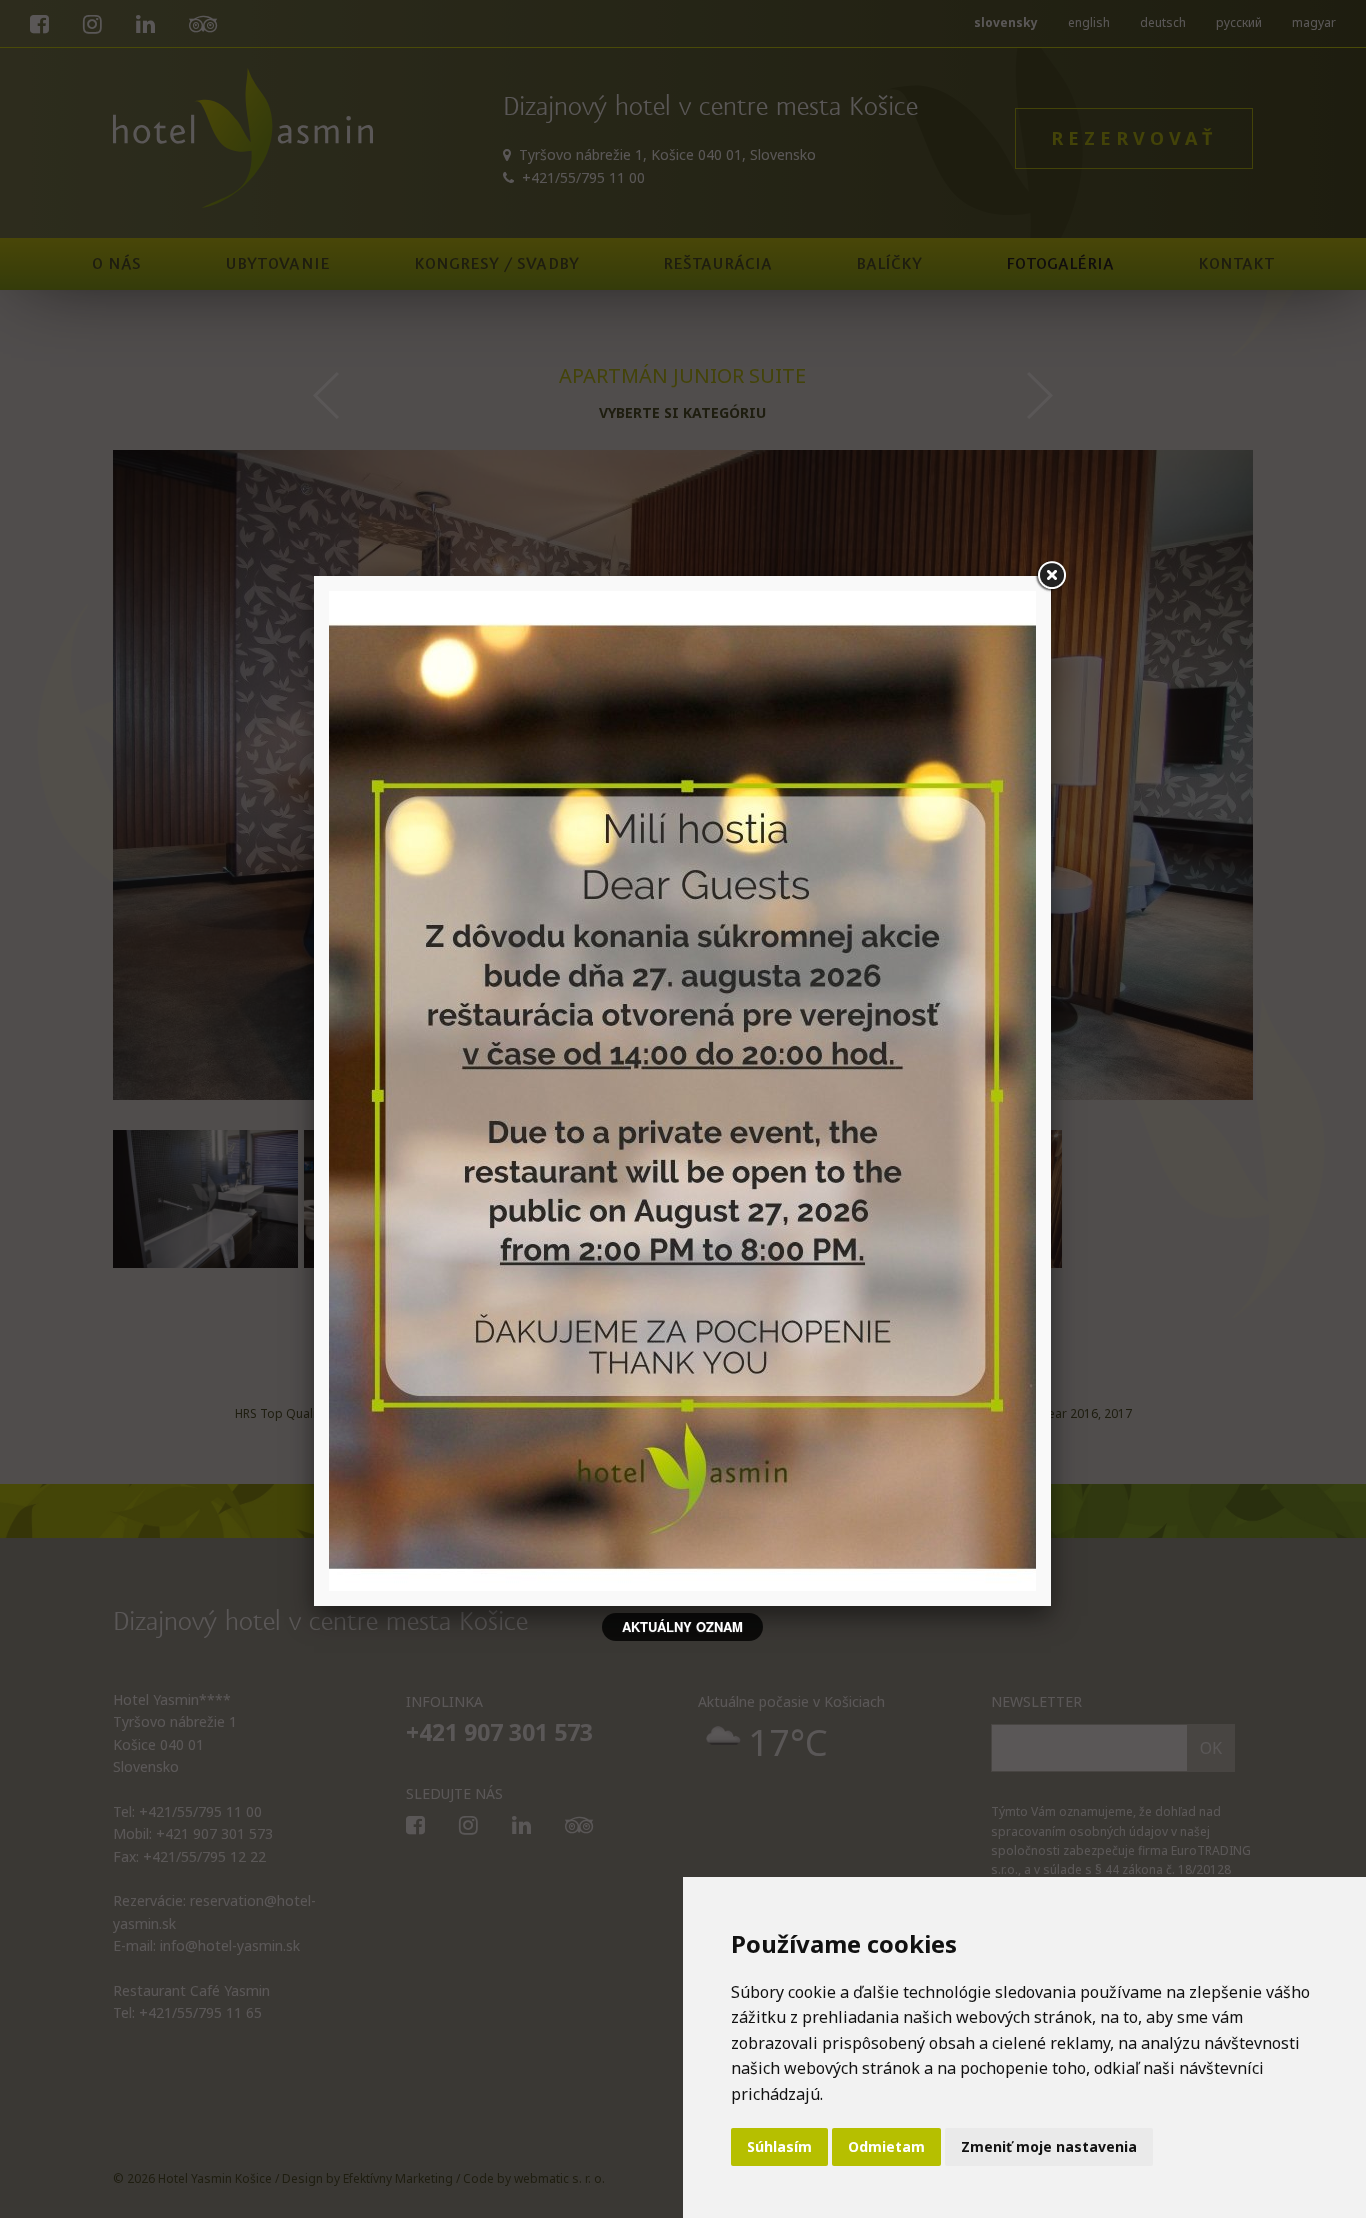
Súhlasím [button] (779, 2146)
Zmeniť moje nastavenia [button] (1049, 2146)
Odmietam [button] (886, 2146)
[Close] (1051, 576)
